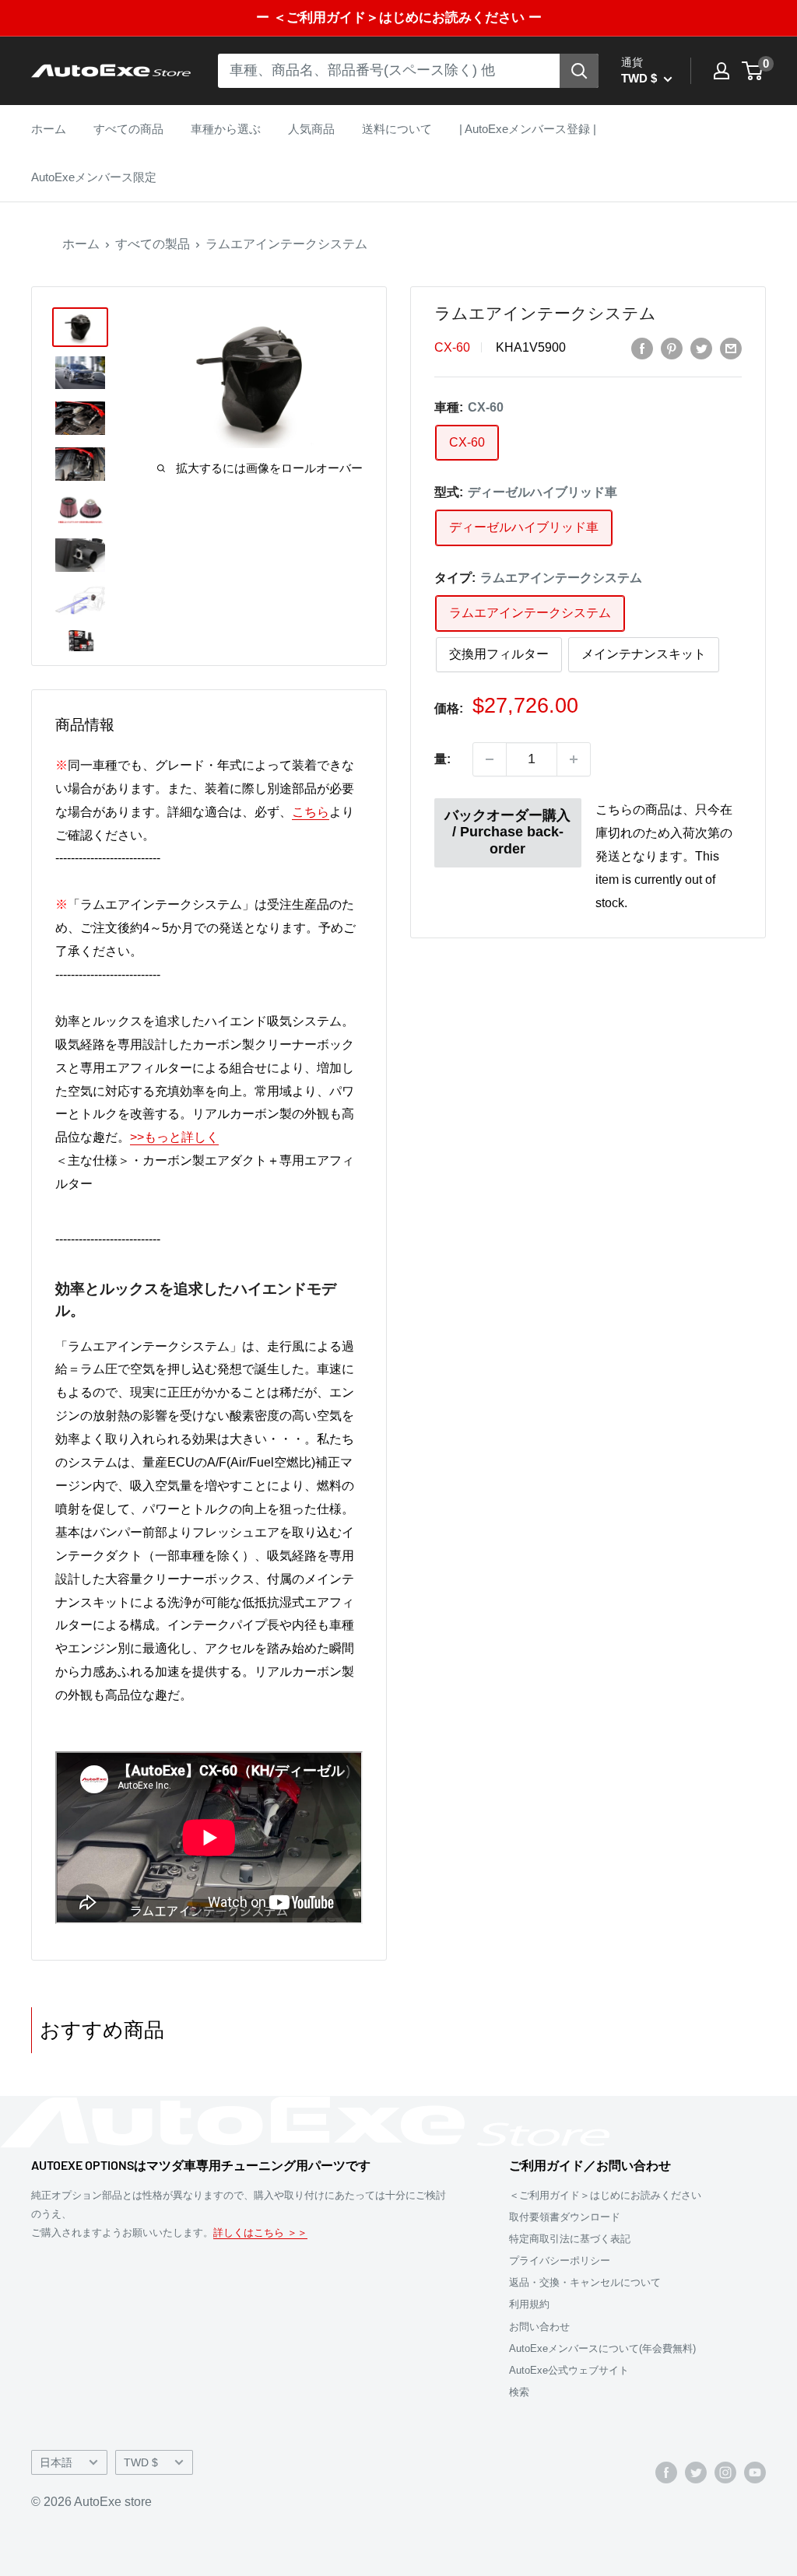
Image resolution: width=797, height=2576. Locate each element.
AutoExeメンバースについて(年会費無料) (602, 2348)
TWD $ (141, 2463)
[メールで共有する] (731, 348)
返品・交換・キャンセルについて (585, 2282)
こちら (311, 812)
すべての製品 (153, 244)
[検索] (579, 71)
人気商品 (311, 129)
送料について (397, 129)
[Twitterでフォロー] (696, 2472)
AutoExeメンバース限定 (94, 177)
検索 (519, 2392)
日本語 (56, 2463)
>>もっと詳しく (174, 1137)
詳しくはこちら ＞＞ (260, 2233)
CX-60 (452, 347)
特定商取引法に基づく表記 (570, 2239)
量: (442, 759)
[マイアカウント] (722, 71)
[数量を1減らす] (490, 759)
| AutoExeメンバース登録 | (528, 129)
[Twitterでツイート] (701, 348)
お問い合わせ (539, 2327)
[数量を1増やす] (574, 759)
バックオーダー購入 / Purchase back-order (507, 832)
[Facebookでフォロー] (666, 2472)
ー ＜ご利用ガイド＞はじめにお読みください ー (399, 18)
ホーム (49, 129)
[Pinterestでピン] (672, 348)
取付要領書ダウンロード (565, 2217)
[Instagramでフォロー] (725, 2472)
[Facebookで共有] (642, 348)
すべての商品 (128, 129)
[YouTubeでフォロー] (755, 2472)
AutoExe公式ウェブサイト (569, 2370)
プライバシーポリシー (560, 2261)
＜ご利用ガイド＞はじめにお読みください (605, 2195)
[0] (753, 71)
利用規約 (529, 2304)
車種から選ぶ (226, 129)
